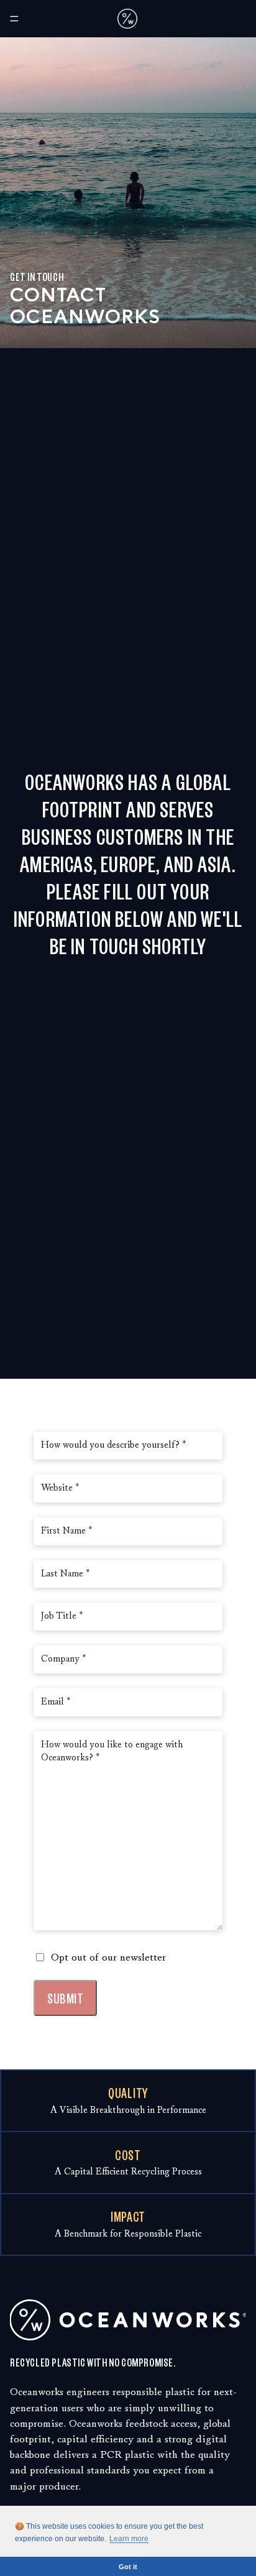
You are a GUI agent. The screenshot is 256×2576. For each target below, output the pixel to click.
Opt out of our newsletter (108, 1957)
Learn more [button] (129, 2539)
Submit (65, 1998)
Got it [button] (128, 2567)
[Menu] (14, 19)
